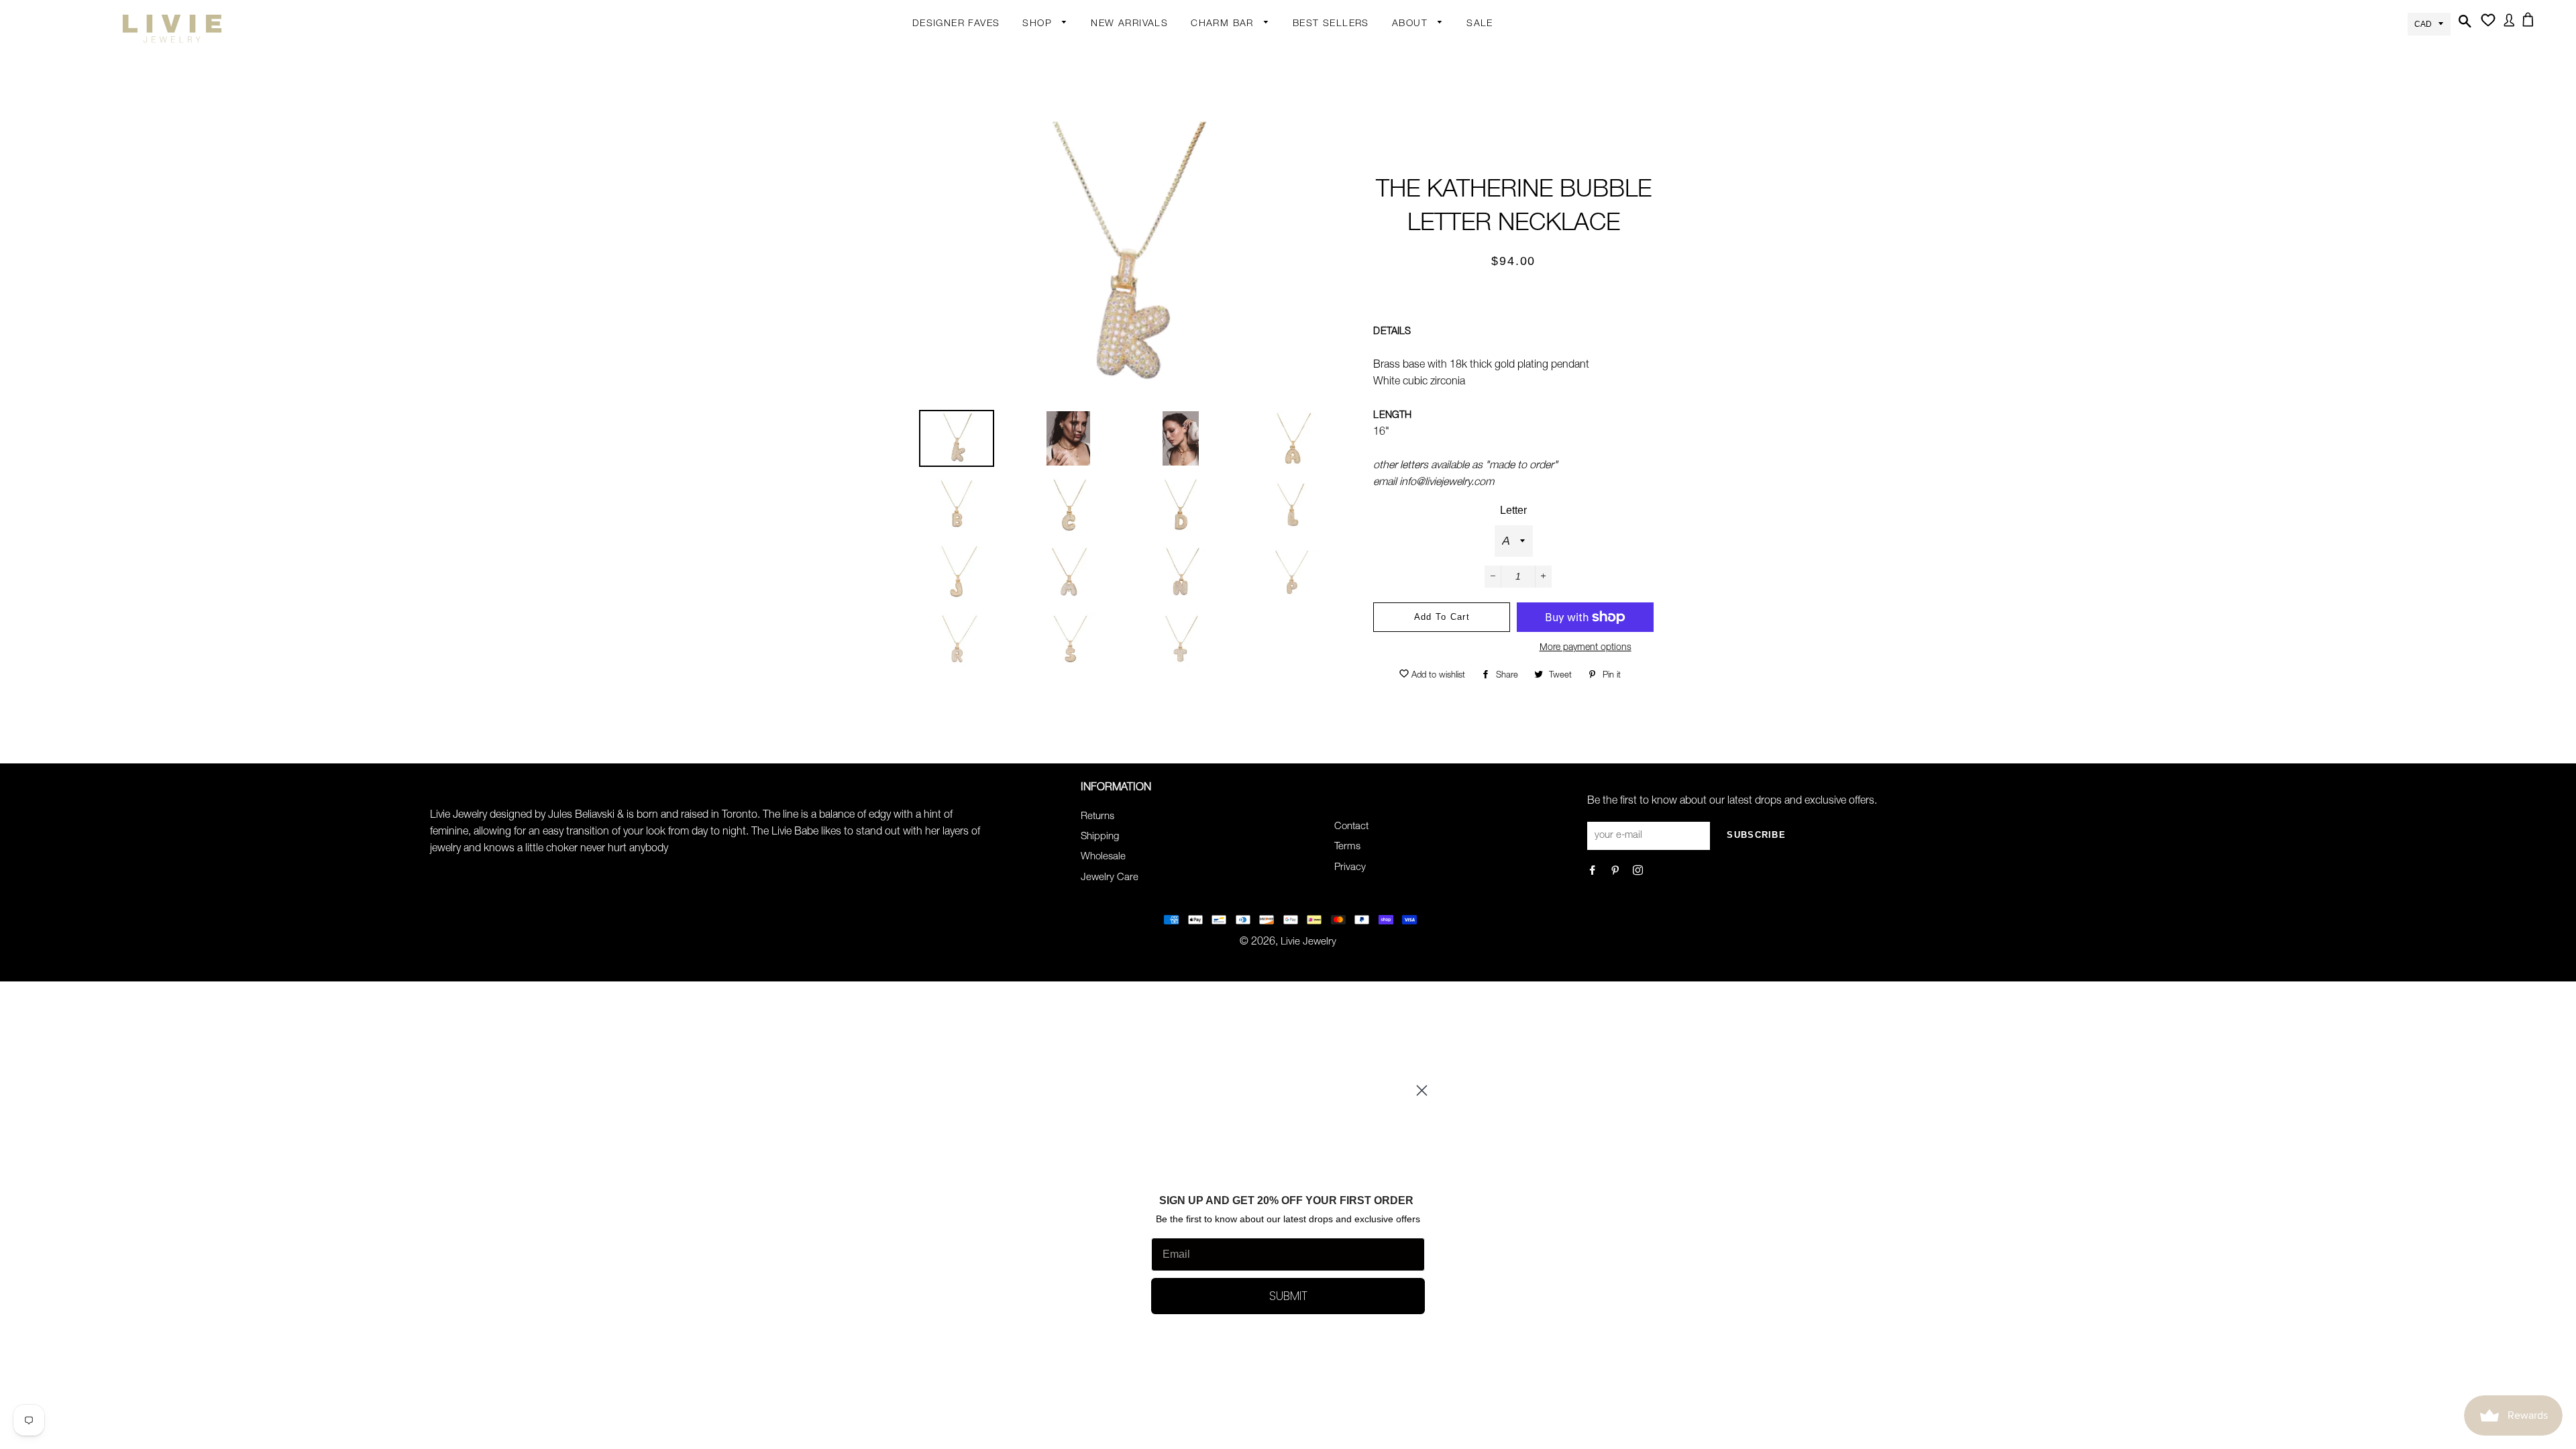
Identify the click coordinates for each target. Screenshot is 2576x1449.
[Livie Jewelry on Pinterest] (1616, 872)
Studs (1141, 52)
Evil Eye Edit (1154, 335)
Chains (1207, 78)
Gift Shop (1044, 256)
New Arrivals (1129, 24)
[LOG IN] (2507, 28)
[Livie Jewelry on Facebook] (1594, 872)
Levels (1141, 207)
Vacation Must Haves (1160, 412)
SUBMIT (1288, 1296)
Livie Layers (1049, 154)
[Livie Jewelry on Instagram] (1639, 872)
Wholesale (1103, 857)
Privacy (1350, 868)
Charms (1209, 157)
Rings (1036, 102)
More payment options (1586, 648)
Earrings (1041, 52)
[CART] (2530, 28)
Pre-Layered (1155, 285)
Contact (1351, 827)
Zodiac (1206, 131)
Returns (1097, 817)
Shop (1039, 24)
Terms (1347, 847)
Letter (1513, 510)
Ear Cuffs (1148, 131)
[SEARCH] (2463, 29)
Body (1034, 76)
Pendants (1149, 259)
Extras (1037, 230)
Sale (1480, 24)
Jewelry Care (1110, 878)
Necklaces (1046, 207)
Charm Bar (1224, 24)
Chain (1140, 78)
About (1411, 24)
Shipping (1100, 837)
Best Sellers (1331, 24)
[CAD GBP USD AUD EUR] (2429, 23)
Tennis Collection (1150, 369)
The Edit (1041, 309)
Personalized (1052, 180)
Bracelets (1044, 128)
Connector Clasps (1232, 235)
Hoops (1142, 105)
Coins (1140, 233)
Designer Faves (956, 24)
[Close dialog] (1422, 1090)
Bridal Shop (1154, 309)
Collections (1417, 52)
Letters (1207, 105)
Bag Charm (1217, 52)
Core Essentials (1058, 282)
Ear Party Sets (1159, 157)
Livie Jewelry (1308, 942)
